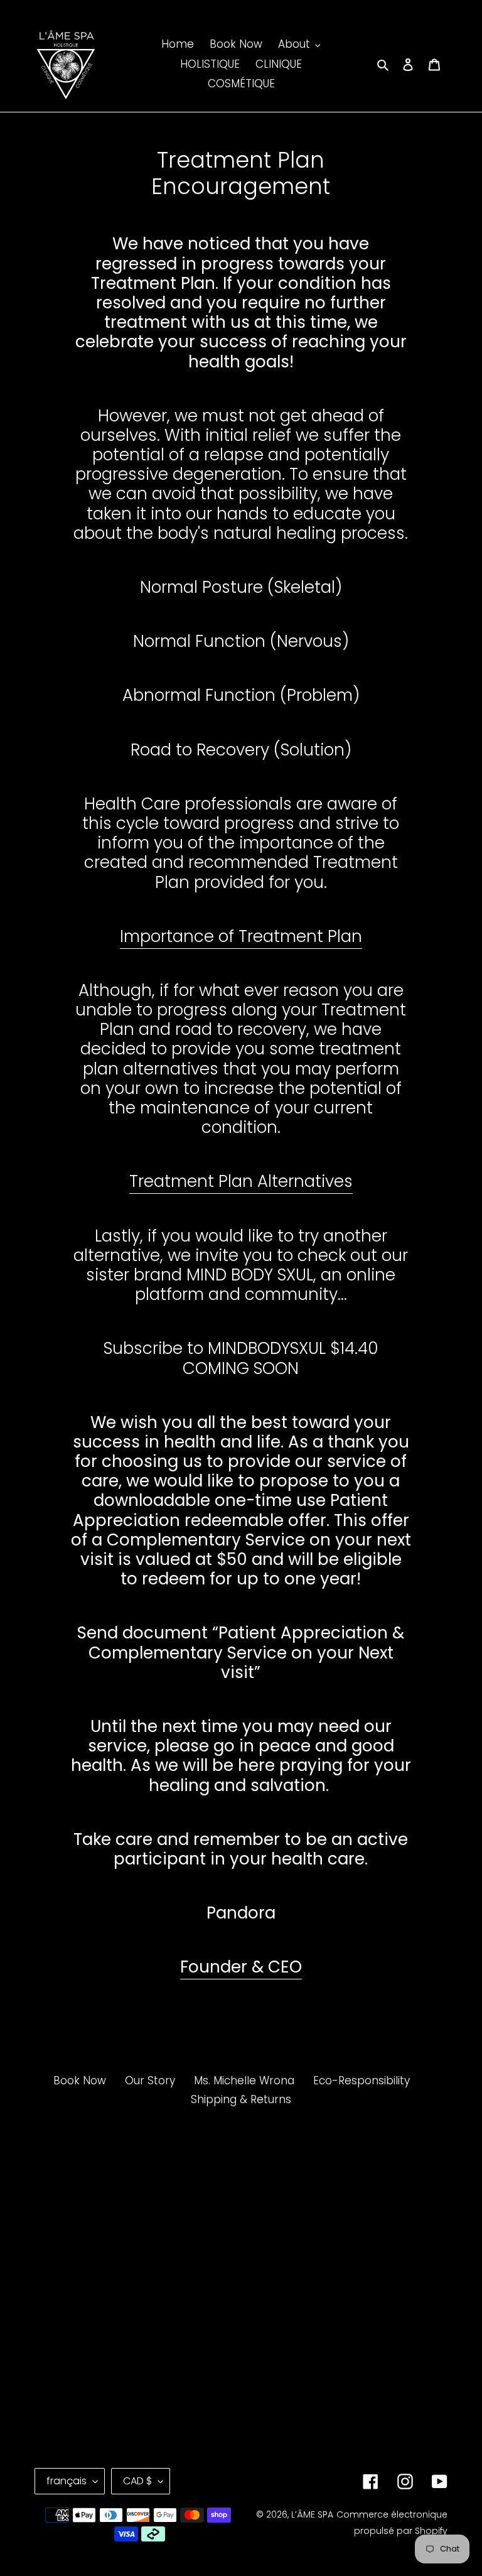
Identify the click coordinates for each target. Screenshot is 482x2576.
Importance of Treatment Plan (241, 936)
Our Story (150, 2081)
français (67, 2481)
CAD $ (137, 2481)
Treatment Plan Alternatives (241, 1181)
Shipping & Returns (241, 2099)
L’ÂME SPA (312, 2514)
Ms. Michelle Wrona (244, 2081)
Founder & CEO (241, 1967)
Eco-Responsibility (361, 2081)
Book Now (80, 2081)
